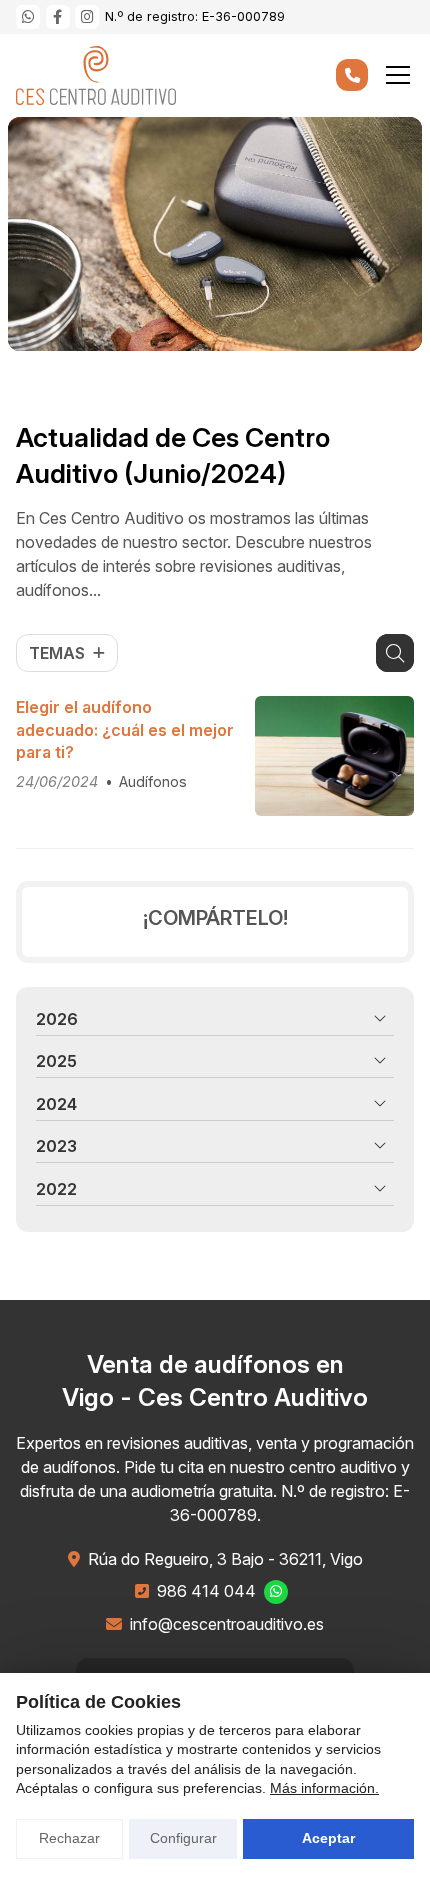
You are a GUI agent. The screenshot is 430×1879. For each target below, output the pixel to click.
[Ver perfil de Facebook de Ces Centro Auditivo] (58, 17)
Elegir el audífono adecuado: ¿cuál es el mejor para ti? (125, 729)
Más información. (324, 1788)
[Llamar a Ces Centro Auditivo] (352, 75)
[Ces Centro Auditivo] (96, 75)
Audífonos (153, 781)
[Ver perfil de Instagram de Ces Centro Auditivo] (87, 17)
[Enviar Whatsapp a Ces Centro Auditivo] (28, 17)
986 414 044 (206, 1591)
